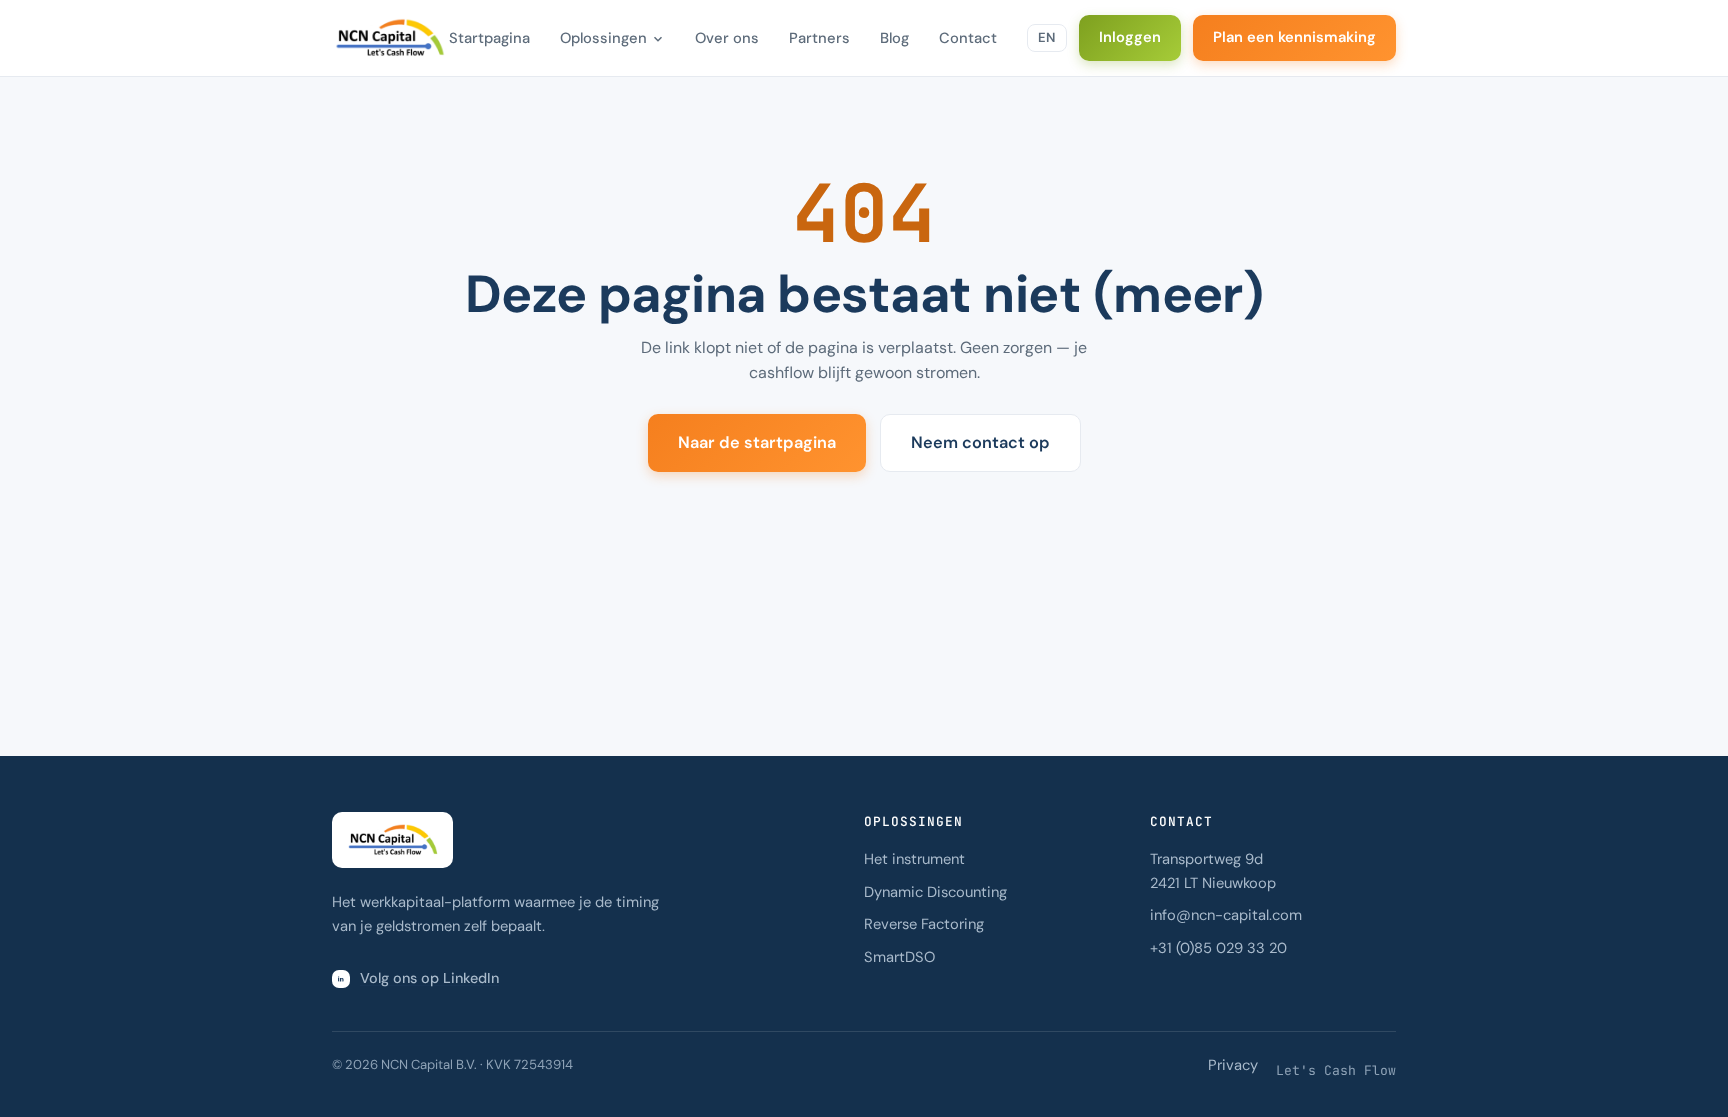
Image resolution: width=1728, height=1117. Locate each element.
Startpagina (489, 38)
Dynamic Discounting (935, 892)
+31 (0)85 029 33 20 (1218, 948)
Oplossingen (603, 38)
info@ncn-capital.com (1226, 915)
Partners (819, 38)
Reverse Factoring (924, 924)
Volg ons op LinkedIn (429, 978)
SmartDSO (899, 957)
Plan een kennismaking (1294, 37)
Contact (968, 38)
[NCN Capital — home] (389, 38)
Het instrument (914, 859)
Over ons (727, 38)
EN (1047, 37)
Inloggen (1130, 37)
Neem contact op (980, 442)
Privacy (1233, 1065)
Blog (894, 38)
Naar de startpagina (757, 442)
